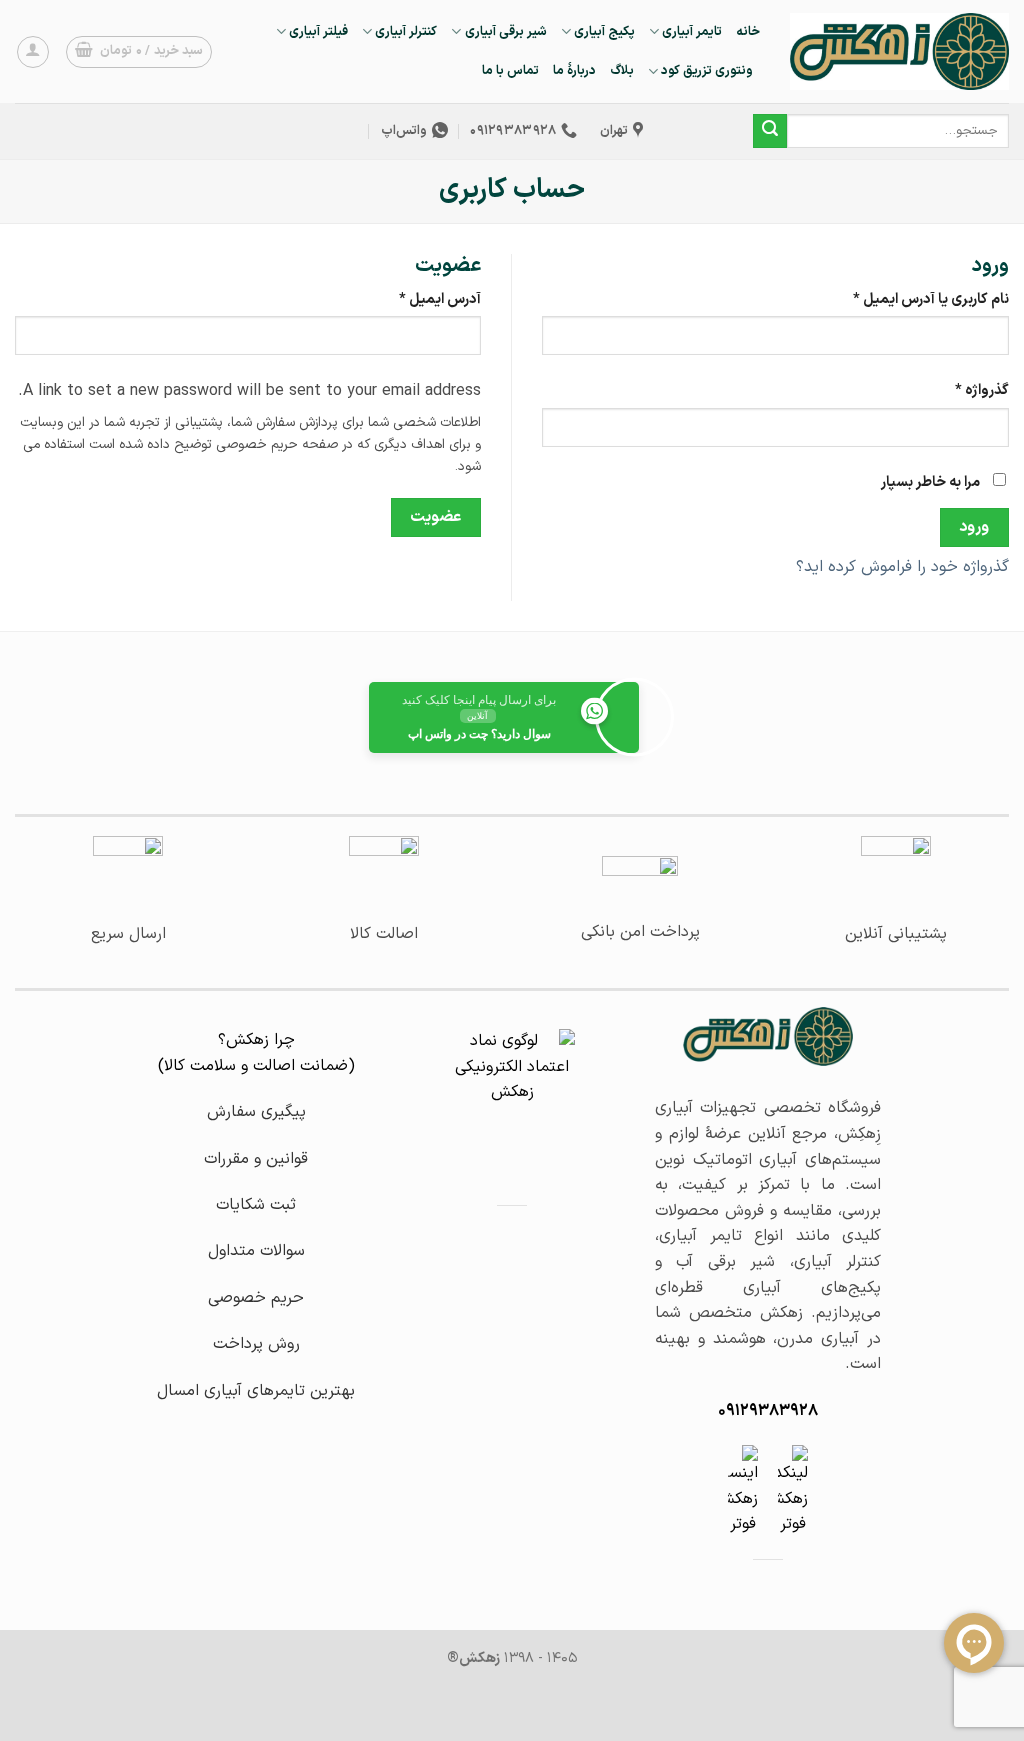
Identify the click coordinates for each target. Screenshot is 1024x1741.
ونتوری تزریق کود (707, 70)
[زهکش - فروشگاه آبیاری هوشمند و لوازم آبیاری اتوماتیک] (899, 51)
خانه (748, 31)
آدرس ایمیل (423, 299)
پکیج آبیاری (604, 31)
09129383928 (768, 1411)
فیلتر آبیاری (318, 31)
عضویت (435, 517)
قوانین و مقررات (256, 1159)
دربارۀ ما (574, 70)
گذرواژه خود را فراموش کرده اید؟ (902, 567)
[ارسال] (770, 131)
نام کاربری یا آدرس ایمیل (914, 299)
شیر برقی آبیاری (505, 31)
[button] (139, 52)
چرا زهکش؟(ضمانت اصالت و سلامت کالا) (256, 1053)
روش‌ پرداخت (256, 1344)
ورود (974, 527)
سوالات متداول (256, 1251)
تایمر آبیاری (692, 31)
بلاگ (622, 70)
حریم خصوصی (256, 1298)
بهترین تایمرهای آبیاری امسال (256, 1391)
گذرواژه (965, 390)
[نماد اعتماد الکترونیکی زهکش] (512, 1096)
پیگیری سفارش (256, 1112)
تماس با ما (510, 70)
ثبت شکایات (256, 1205)
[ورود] (33, 52)
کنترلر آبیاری (406, 31)
